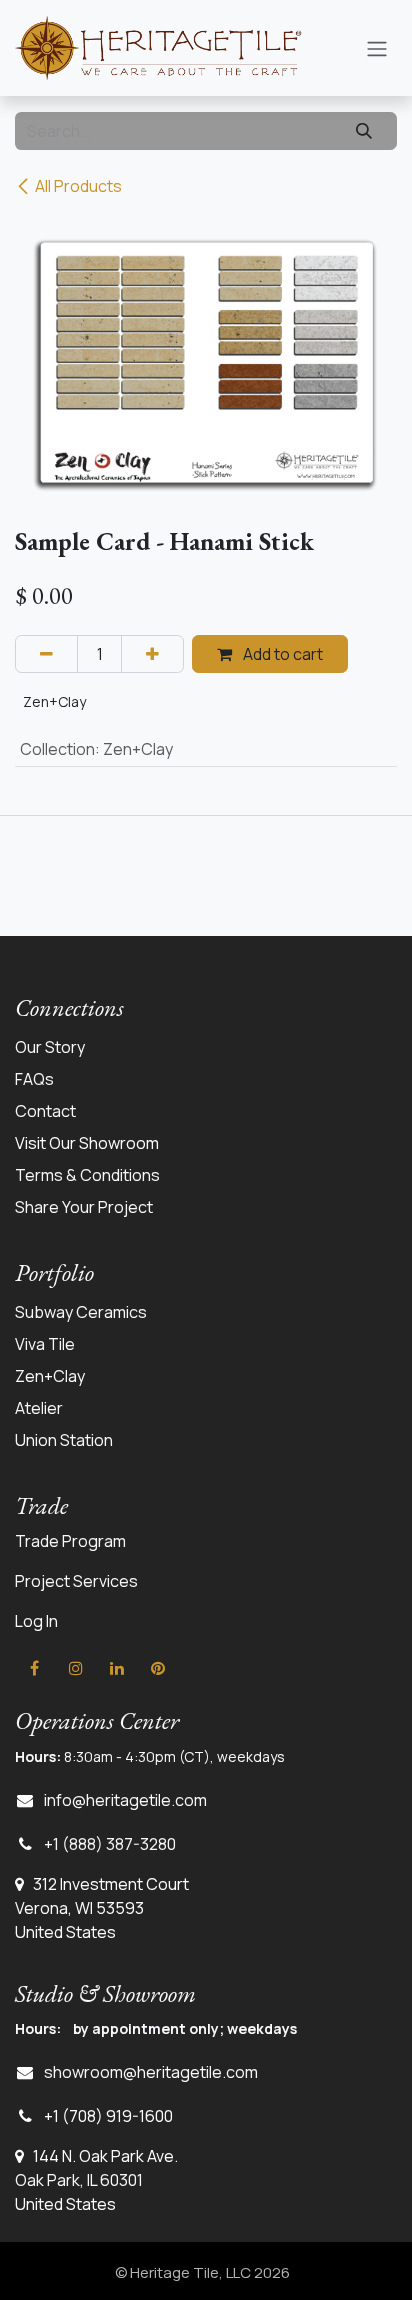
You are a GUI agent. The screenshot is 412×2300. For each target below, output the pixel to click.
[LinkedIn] (117, 1668)
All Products (78, 186)
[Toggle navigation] (377, 48)
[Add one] (152, 654)
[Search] (364, 131)
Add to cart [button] (281, 654)
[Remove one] (46, 654)
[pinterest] (158, 1668)
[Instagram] (76, 1668)
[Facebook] (34, 1668)
